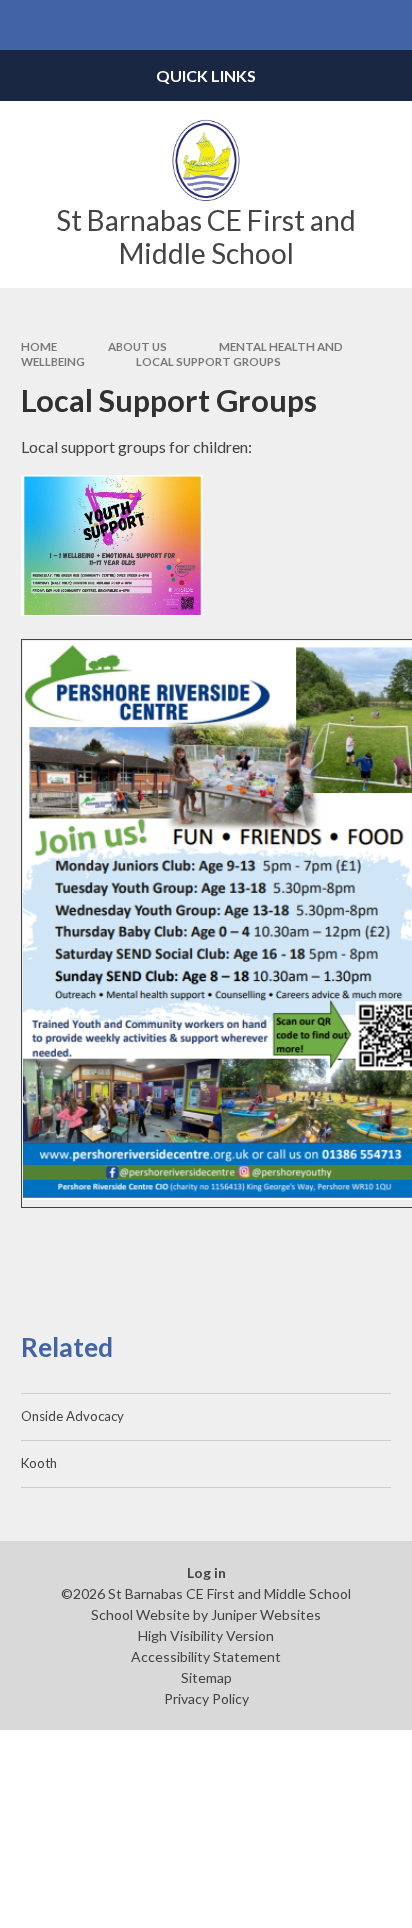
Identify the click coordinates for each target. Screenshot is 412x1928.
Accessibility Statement (206, 1656)
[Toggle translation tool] (338, 25)
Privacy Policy (206, 1698)
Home (39, 346)
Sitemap (206, 1677)
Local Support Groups (208, 361)
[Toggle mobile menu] (25, 25)
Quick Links (206, 75)
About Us (137, 346)
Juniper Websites (266, 1614)
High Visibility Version (206, 1635)
